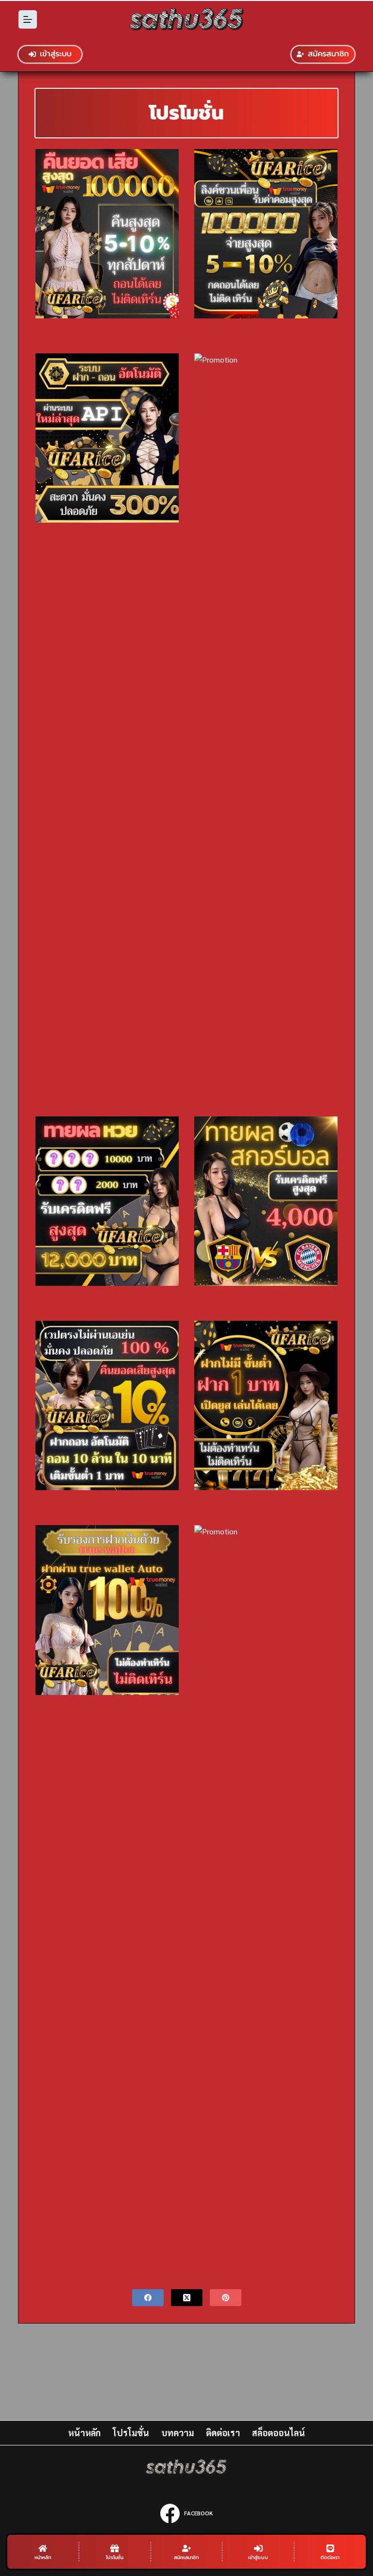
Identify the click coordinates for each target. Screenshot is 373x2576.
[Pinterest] (226, 2298)
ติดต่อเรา (223, 2433)
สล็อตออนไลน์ (279, 2433)
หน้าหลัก (84, 2433)
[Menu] (28, 19)
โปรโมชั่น (131, 2433)
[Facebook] (148, 2298)
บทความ (178, 2433)
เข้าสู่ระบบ (56, 54)
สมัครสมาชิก (328, 54)
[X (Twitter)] (187, 2298)
